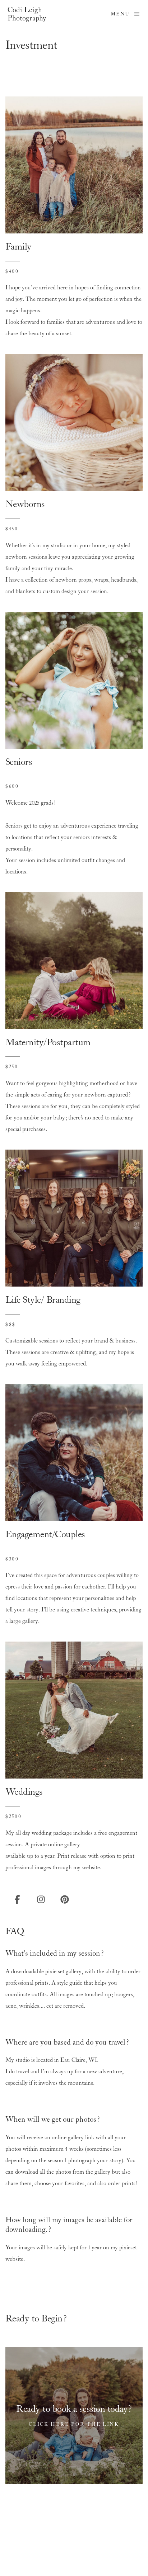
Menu (120, 14)
